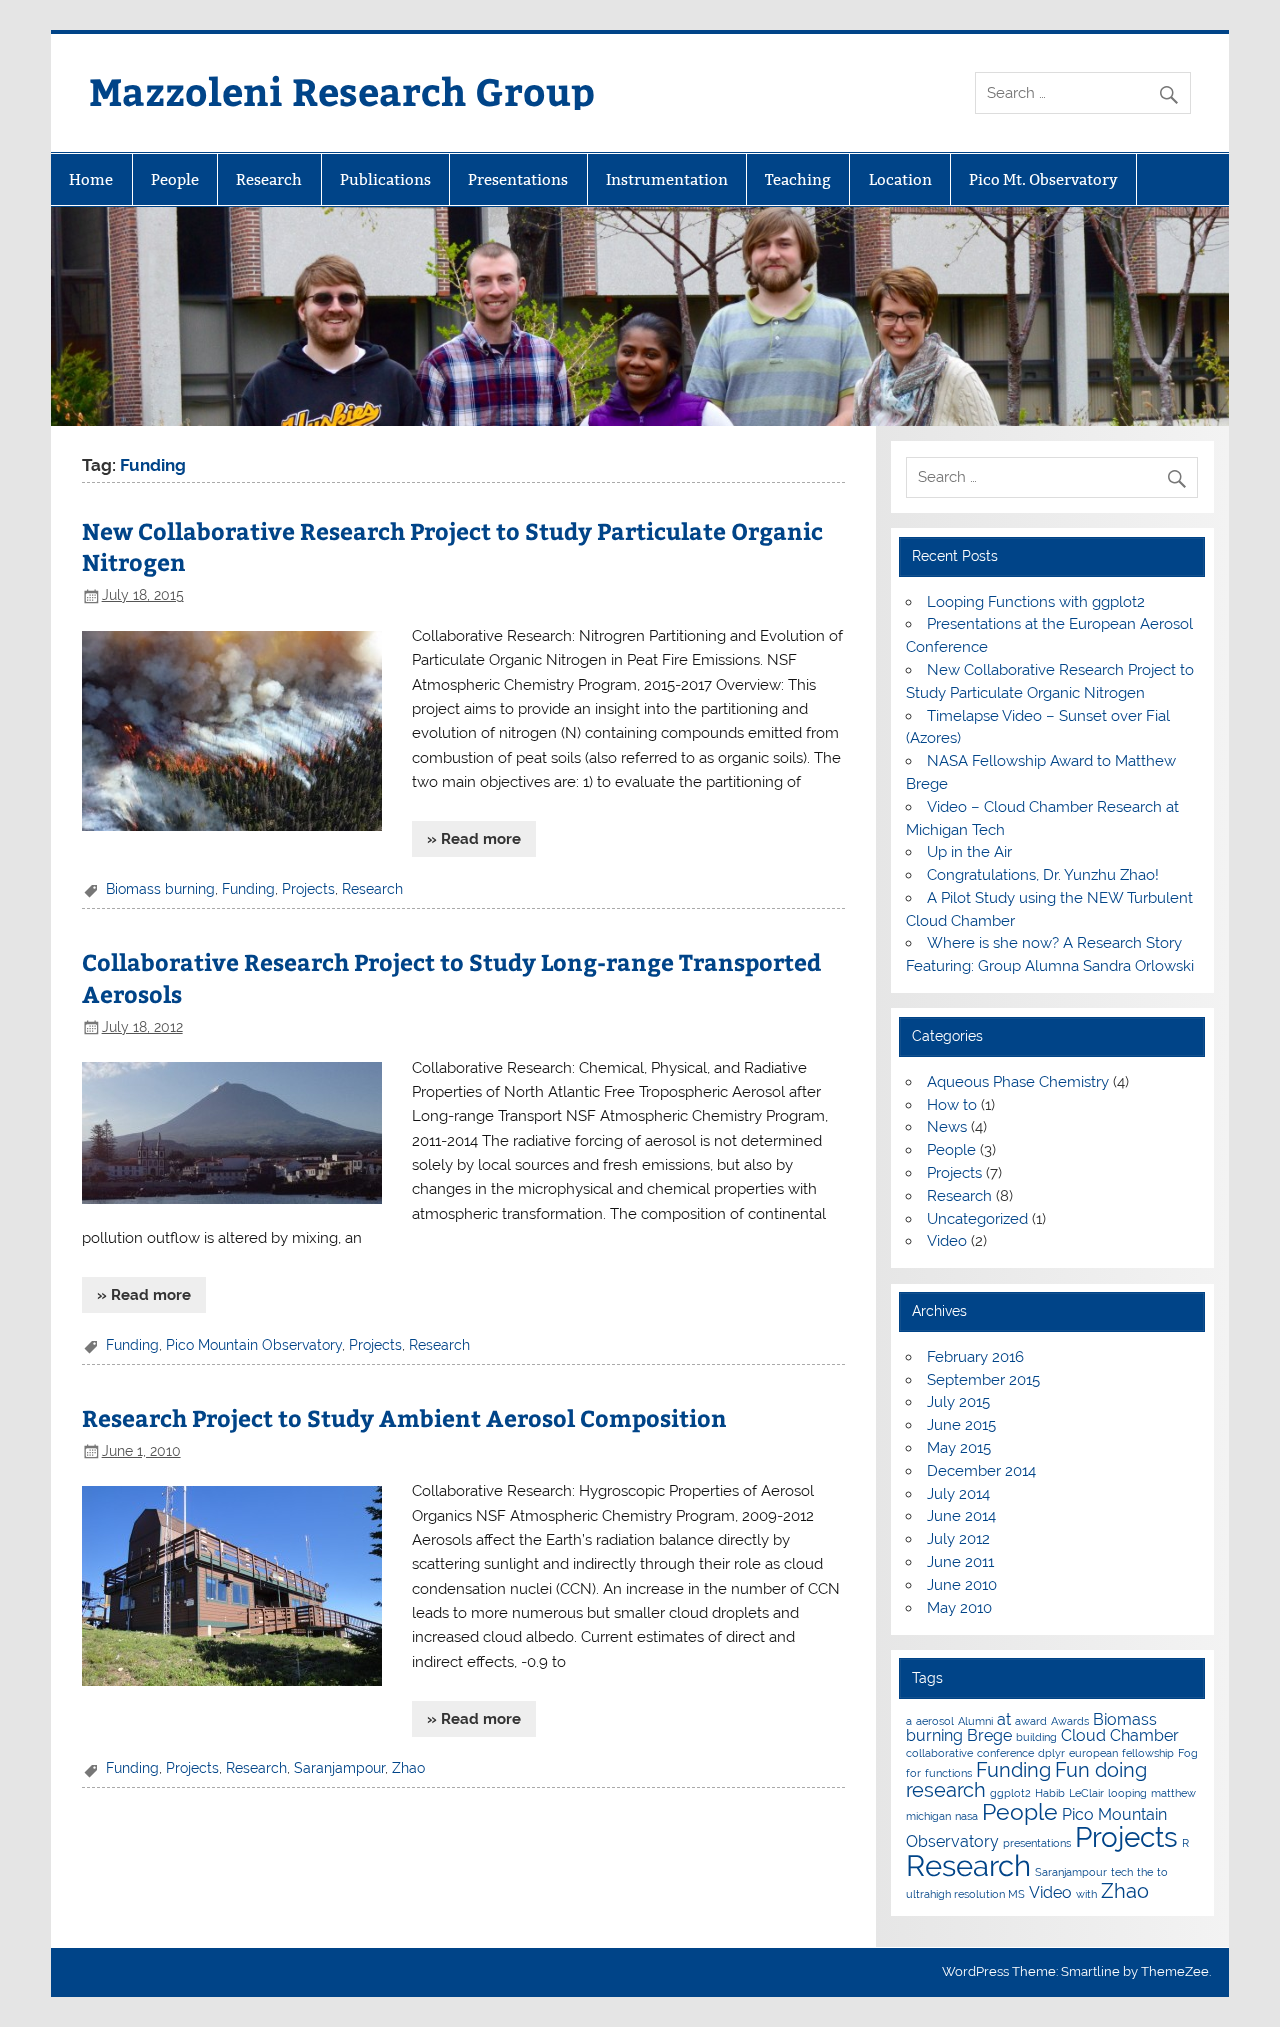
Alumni (975, 1721)
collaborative (939, 1753)
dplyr (1051, 1753)
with (1086, 1894)
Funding (248, 889)
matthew (1173, 1793)
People (175, 179)
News (947, 1127)
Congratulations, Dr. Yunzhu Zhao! (1043, 875)
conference (1005, 1753)
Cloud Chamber (1120, 1735)
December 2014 (981, 1471)
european (1093, 1753)
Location (900, 179)
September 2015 (983, 1380)
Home (91, 179)
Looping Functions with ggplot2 (1036, 602)
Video (947, 1241)
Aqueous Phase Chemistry (1018, 1082)
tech (1122, 1872)
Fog (1188, 1753)
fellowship (1148, 1753)
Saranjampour (339, 1768)
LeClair (1086, 1793)
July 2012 (958, 1539)
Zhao (408, 1768)
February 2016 (975, 1357)
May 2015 (959, 1448)
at (1004, 1719)
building (1036, 1737)
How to (952, 1105)
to (1162, 1872)
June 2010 (962, 1585)
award (1031, 1721)
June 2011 (960, 1562)
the (1145, 1872)
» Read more (474, 839)
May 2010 (959, 1608)
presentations (1037, 1843)
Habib (1050, 1793)
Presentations (518, 179)
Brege (989, 1735)
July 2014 (958, 1494)
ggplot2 (1010, 1793)
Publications (385, 179)
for (913, 1773)
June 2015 (961, 1425)
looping (1127, 1793)
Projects (308, 889)
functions (948, 1773)
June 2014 (961, 1516)
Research (269, 179)
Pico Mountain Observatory (254, 1345)
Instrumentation (667, 179)
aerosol (935, 1721)
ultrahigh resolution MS (965, 1894)
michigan (928, 1816)
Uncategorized (977, 1219)
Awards (1070, 1721)
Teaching (798, 179)
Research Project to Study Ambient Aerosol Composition (404, 1417)
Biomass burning (160, 889)
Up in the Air (969, 852)
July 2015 (958, 1402)
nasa (966, 1816)
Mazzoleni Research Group (342, 90)
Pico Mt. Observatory (1043, 179)
